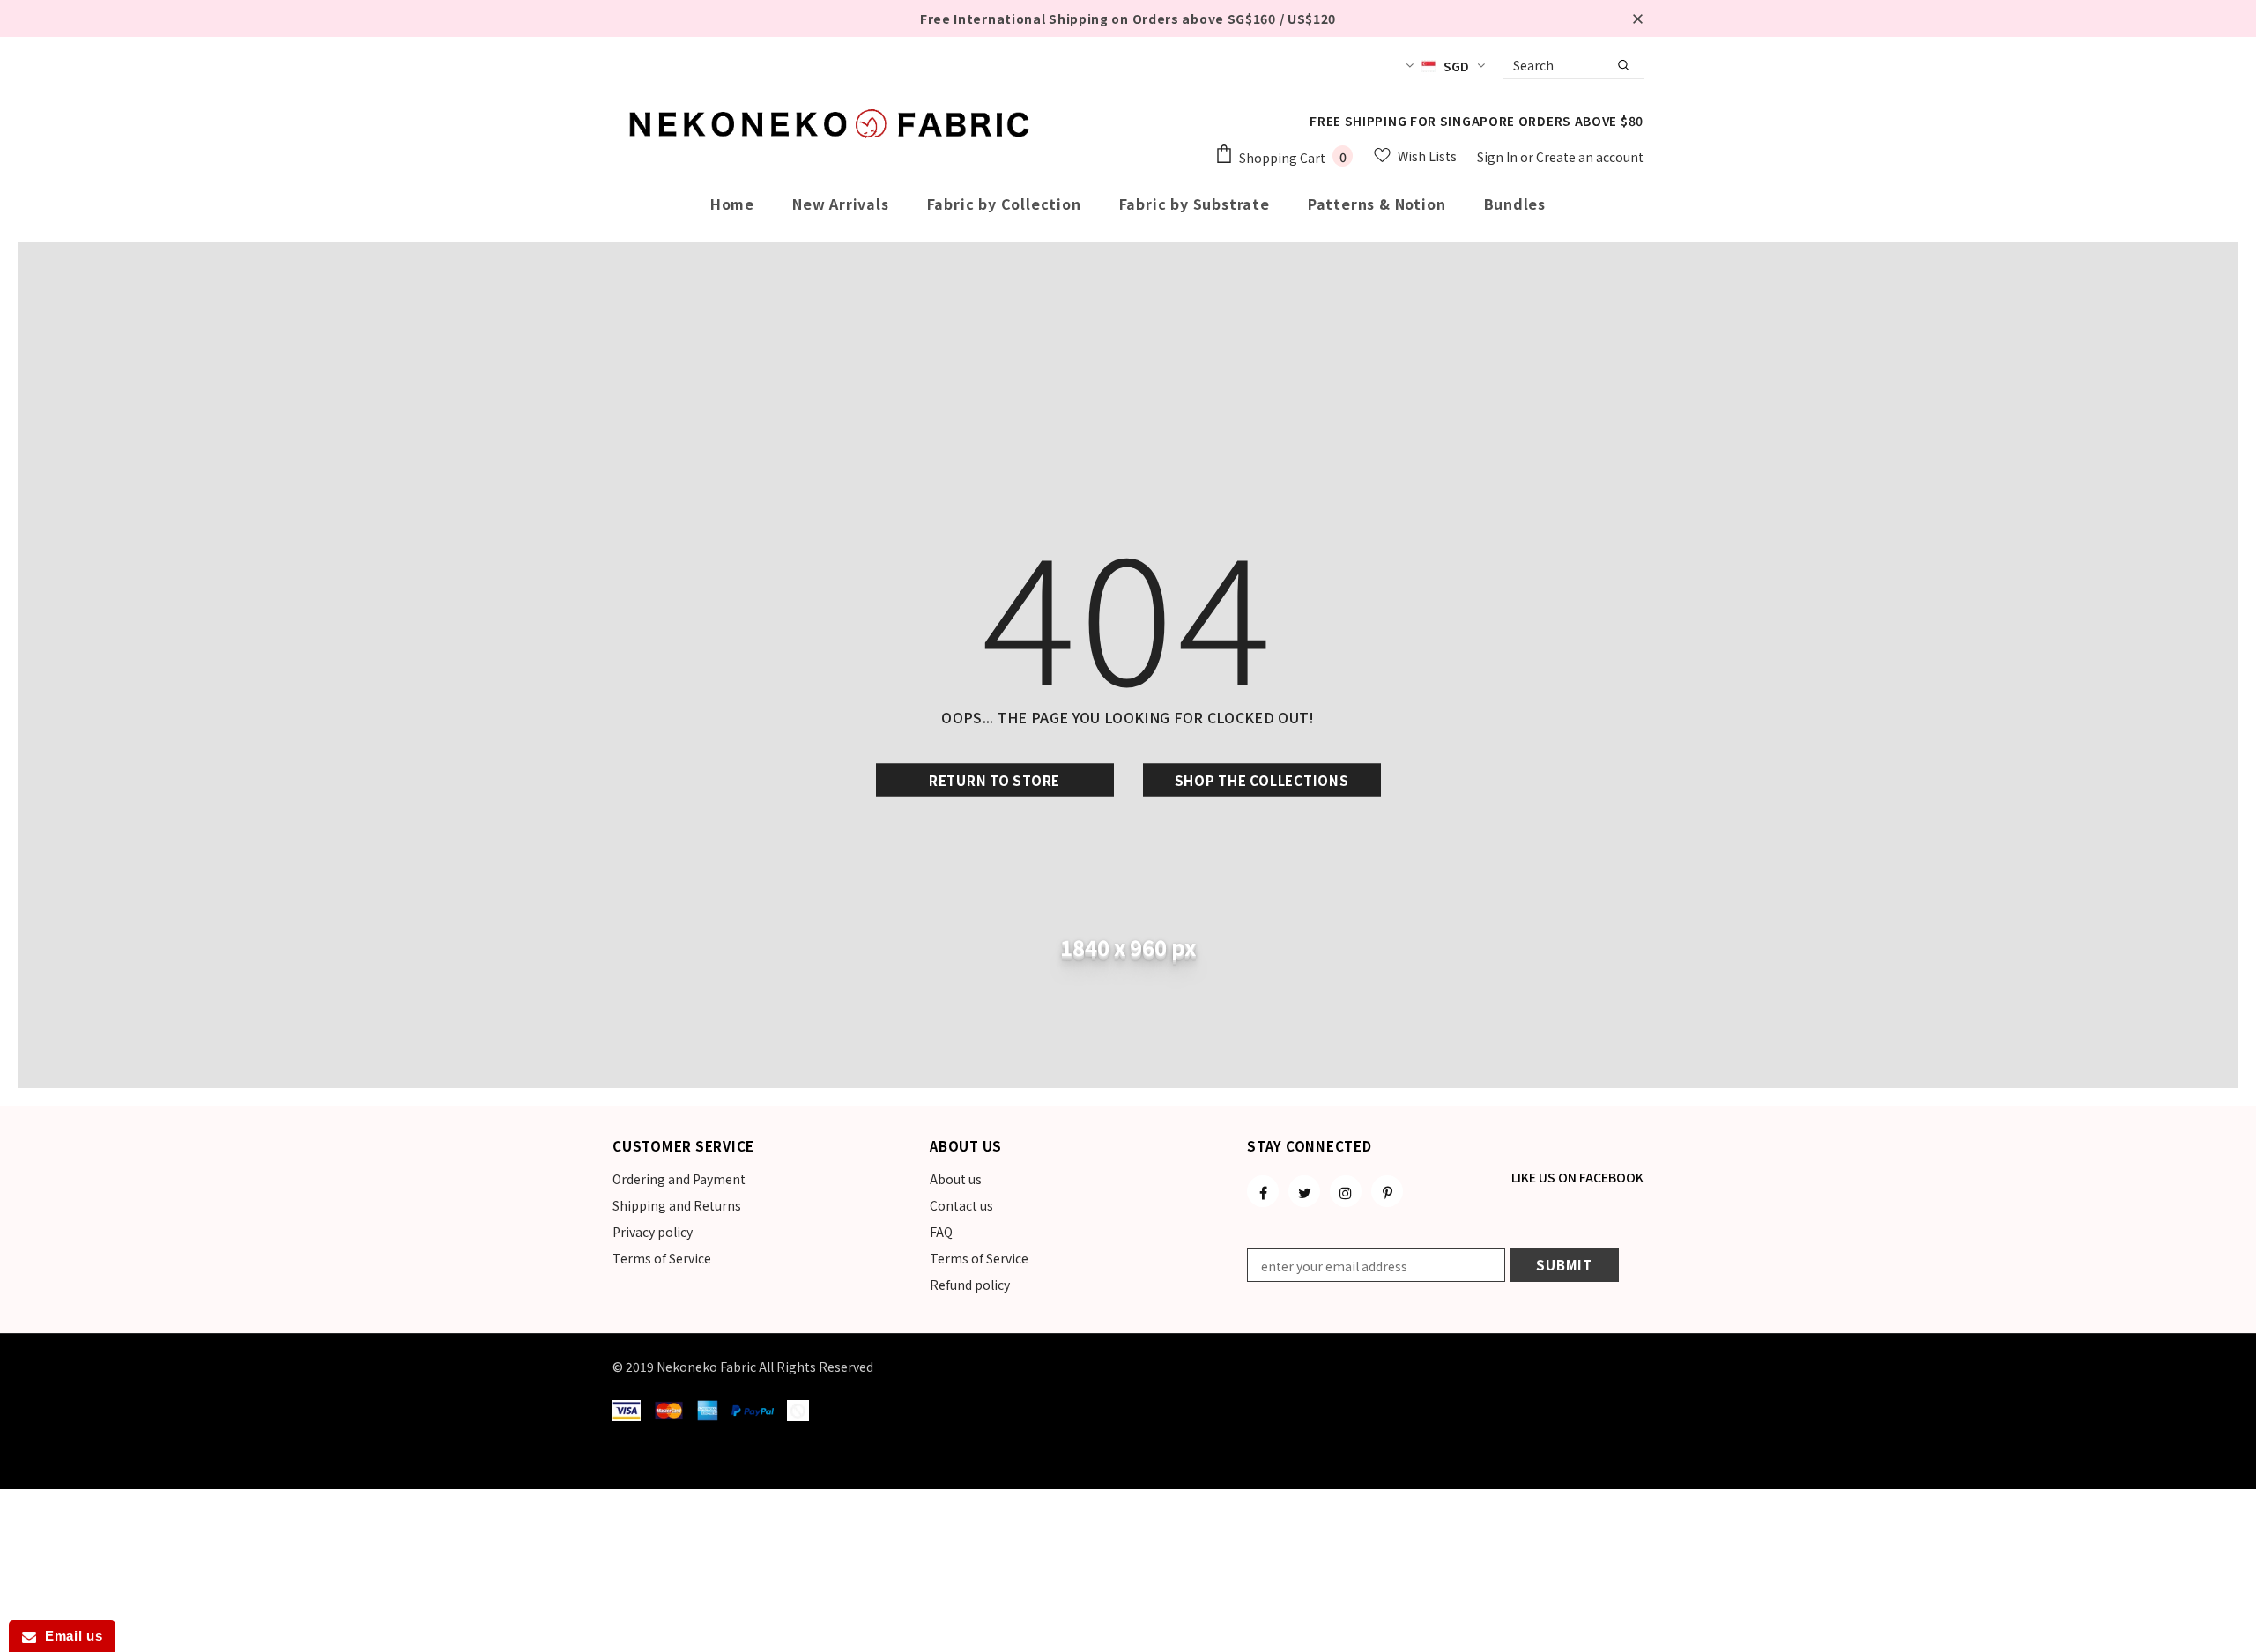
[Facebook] (1263, 1191)
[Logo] (833, 123)
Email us (69, 1636)
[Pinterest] (1387, 1191)
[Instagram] (1346, 1191)
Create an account (1590, 157)
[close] (1637, 19)
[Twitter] (1304, 1191)
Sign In (1499, 157)
